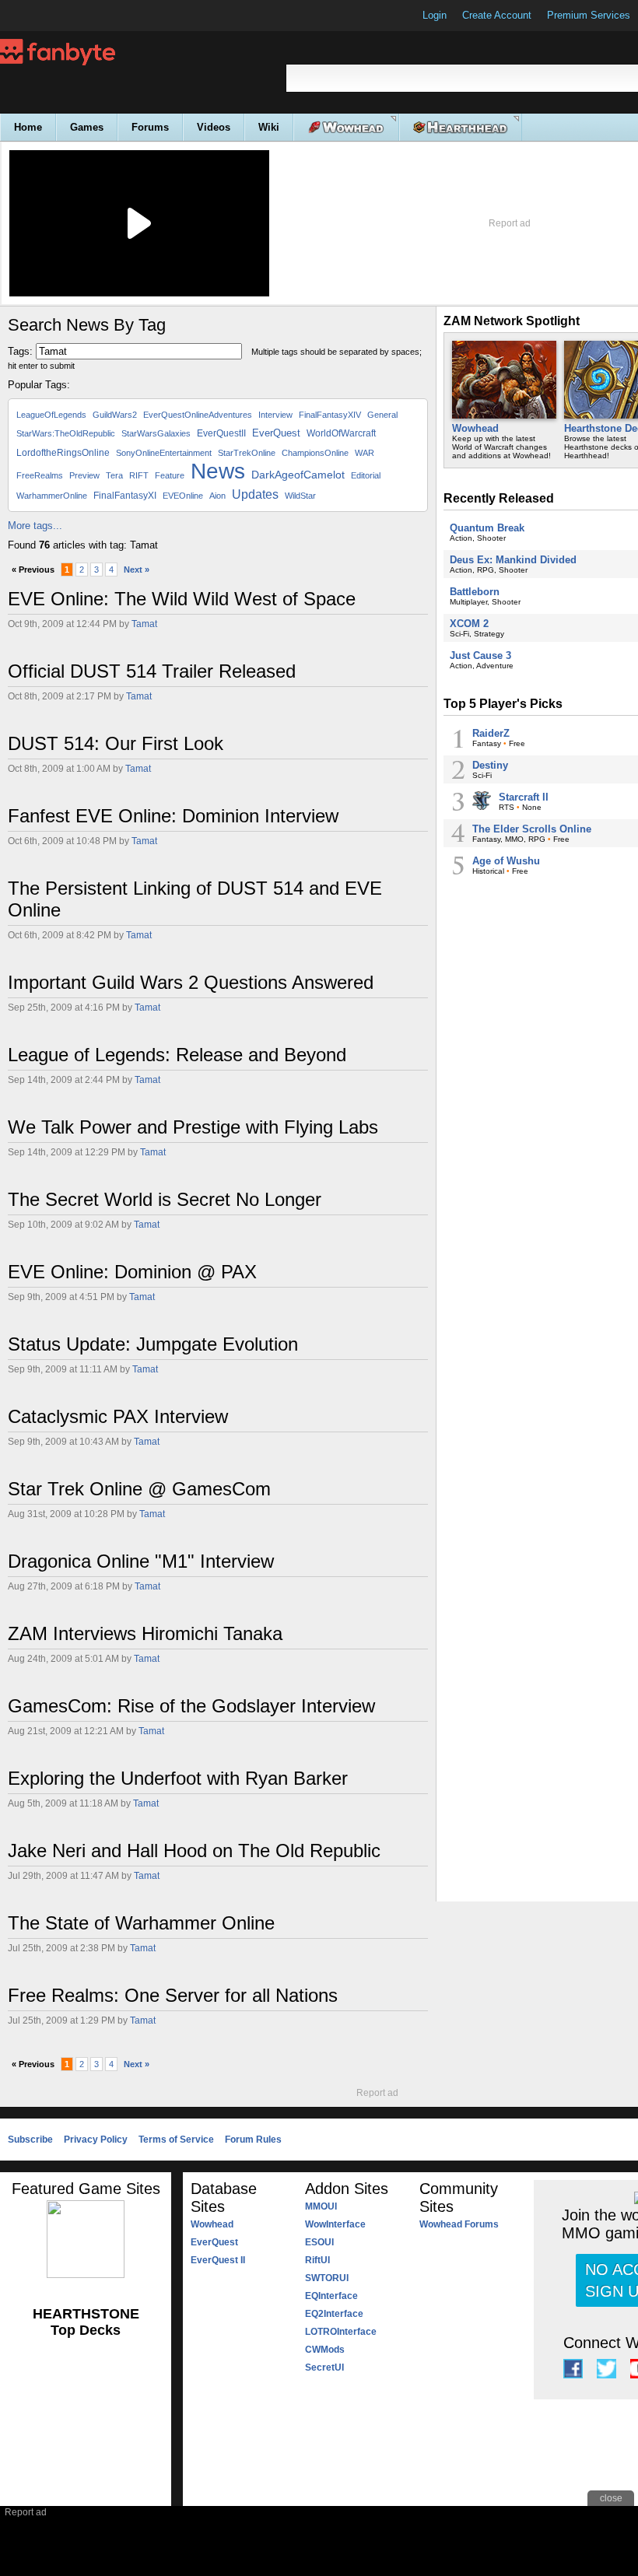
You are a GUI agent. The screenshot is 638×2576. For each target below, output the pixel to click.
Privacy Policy (96, 2140)
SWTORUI (327, 2278)
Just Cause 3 (480, 655)
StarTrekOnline (247, 453)
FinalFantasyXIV (330, 415)
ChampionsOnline (315, 453)
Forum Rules (253, 2140)
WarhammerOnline (52, 496)
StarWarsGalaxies (156, 433)
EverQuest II (218, 2260)
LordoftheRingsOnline (63, 453)
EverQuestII (221, 433)
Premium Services (589, 15)
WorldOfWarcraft (341, 433)
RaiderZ (491, 733)
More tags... (35, 526)
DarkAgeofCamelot (298, 475)
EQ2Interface (334, 2314)
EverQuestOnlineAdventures (198, 415)
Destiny (490, 765)
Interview (275, 415)
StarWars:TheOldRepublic (66, 433)
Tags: (20, 351)
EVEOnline (183, 496)
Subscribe (30, 2140)
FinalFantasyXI (125, 496)
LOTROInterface (341, 2332)
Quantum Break (487, 528)
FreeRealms (40, 475)
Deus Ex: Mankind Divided (513, 560)
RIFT (139, 475)
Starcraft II (524, 797)
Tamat (144, 624)
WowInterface (335, 2224)
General (382, 415)
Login (435, 15)
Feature (170, 475)
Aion (217, 496)
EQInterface (331, 2296)
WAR (365, 453)
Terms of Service (176, 2140)
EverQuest (276, 433)
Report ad (510, 223)
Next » (137, 570)
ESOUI (319, 2242)
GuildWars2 (115, 415)
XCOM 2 (469, 624)
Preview (84, 475)
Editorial (366, 475)
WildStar (300, 496)
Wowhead (475, 428)
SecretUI (324, 2367)
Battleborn (475, 592)
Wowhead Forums (459, 2224)
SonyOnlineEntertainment (164, 453)
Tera (114, 475)
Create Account (497, 15)
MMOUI (321, 2206)
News (218, 471)
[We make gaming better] (50, 16)
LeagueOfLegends (51, 415)
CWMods (325, 2350)
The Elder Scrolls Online (532, 829)
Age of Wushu (506, 861)
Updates (255, 494)
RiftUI (317, 2260)
